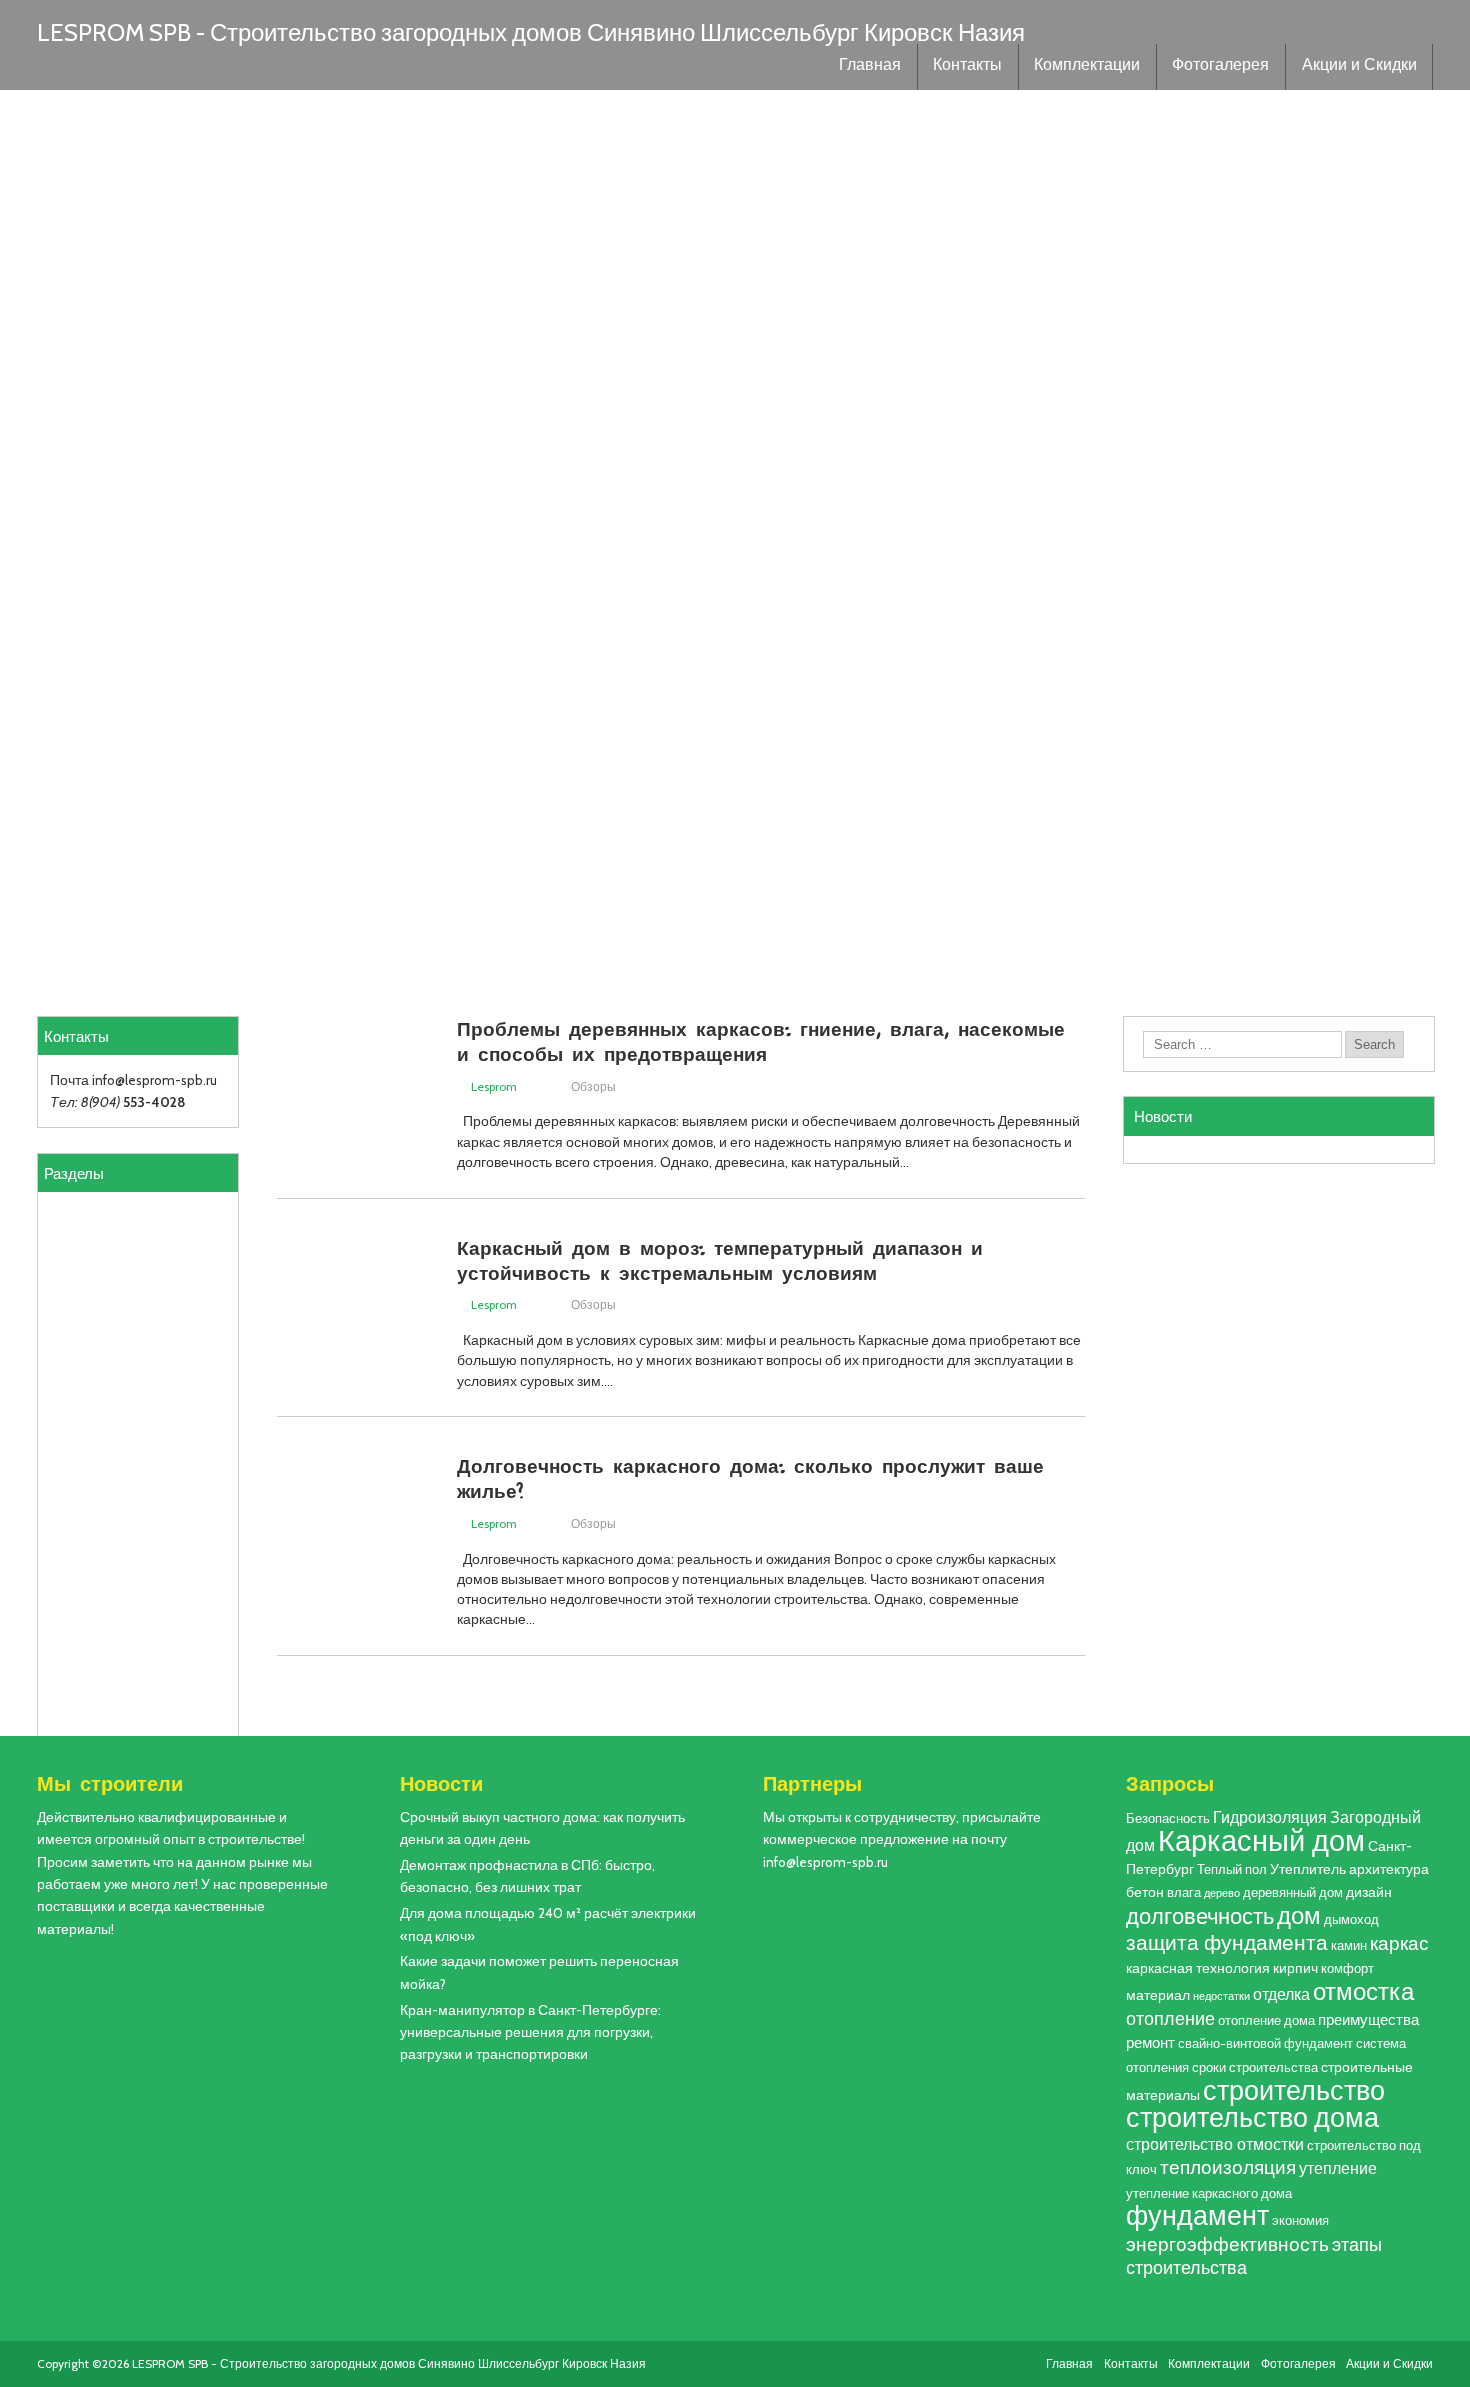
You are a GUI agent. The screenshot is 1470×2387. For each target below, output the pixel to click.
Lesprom (494, 1086)
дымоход (1351, 1919)
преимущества (1368, 2019)
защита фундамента (1227, 1942)
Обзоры (593, 1086)
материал (1158, 1995)
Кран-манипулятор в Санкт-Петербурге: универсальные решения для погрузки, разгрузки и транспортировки (530, 2032)
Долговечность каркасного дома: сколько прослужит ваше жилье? (750, 1477)
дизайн (1369, 1892)
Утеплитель (1308, 1869)
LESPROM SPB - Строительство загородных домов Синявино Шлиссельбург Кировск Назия (531, 32)
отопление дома (1266, 2020)
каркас (1399, 1943)
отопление (1170, 2018)
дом (1299, 1915)
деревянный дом (1293, 1892)
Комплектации (1087, 67)
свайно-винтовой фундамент (1265, 2043)
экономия (1300, 2220)
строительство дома (1252, 2117)
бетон (1145, 1892)
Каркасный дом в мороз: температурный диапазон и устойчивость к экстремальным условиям (720, 1259)
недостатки (1221, 1996)
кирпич (1295, 1968)
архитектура (1389, 1869)
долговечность (1200, 1916)
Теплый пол (1232, 1869)
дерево (1222, 1893)
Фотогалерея (1220, 67)
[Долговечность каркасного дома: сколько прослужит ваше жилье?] (357, 1608)
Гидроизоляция (1270, 1817)
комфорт (1347, 1968)
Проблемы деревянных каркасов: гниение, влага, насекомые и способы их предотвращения (761, 1040)
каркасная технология (1198, 1968)
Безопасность (1168, 1818)
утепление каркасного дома (1209, 2193)
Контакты (967, 67)
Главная (870, 67)
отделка (1281, 1994)
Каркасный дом (1261, 1840)
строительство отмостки (1215, 2144)
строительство (1294, 2090)
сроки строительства (1255, 2067)
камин (1349, 1945)
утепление (1338, 2168)
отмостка (1363, 1991)
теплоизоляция (1228, 2167)
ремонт (1150, 2042)
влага (1184, 1892)
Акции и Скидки (1359, 67)
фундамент (1197, 2215)
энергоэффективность (1227, 2244)
